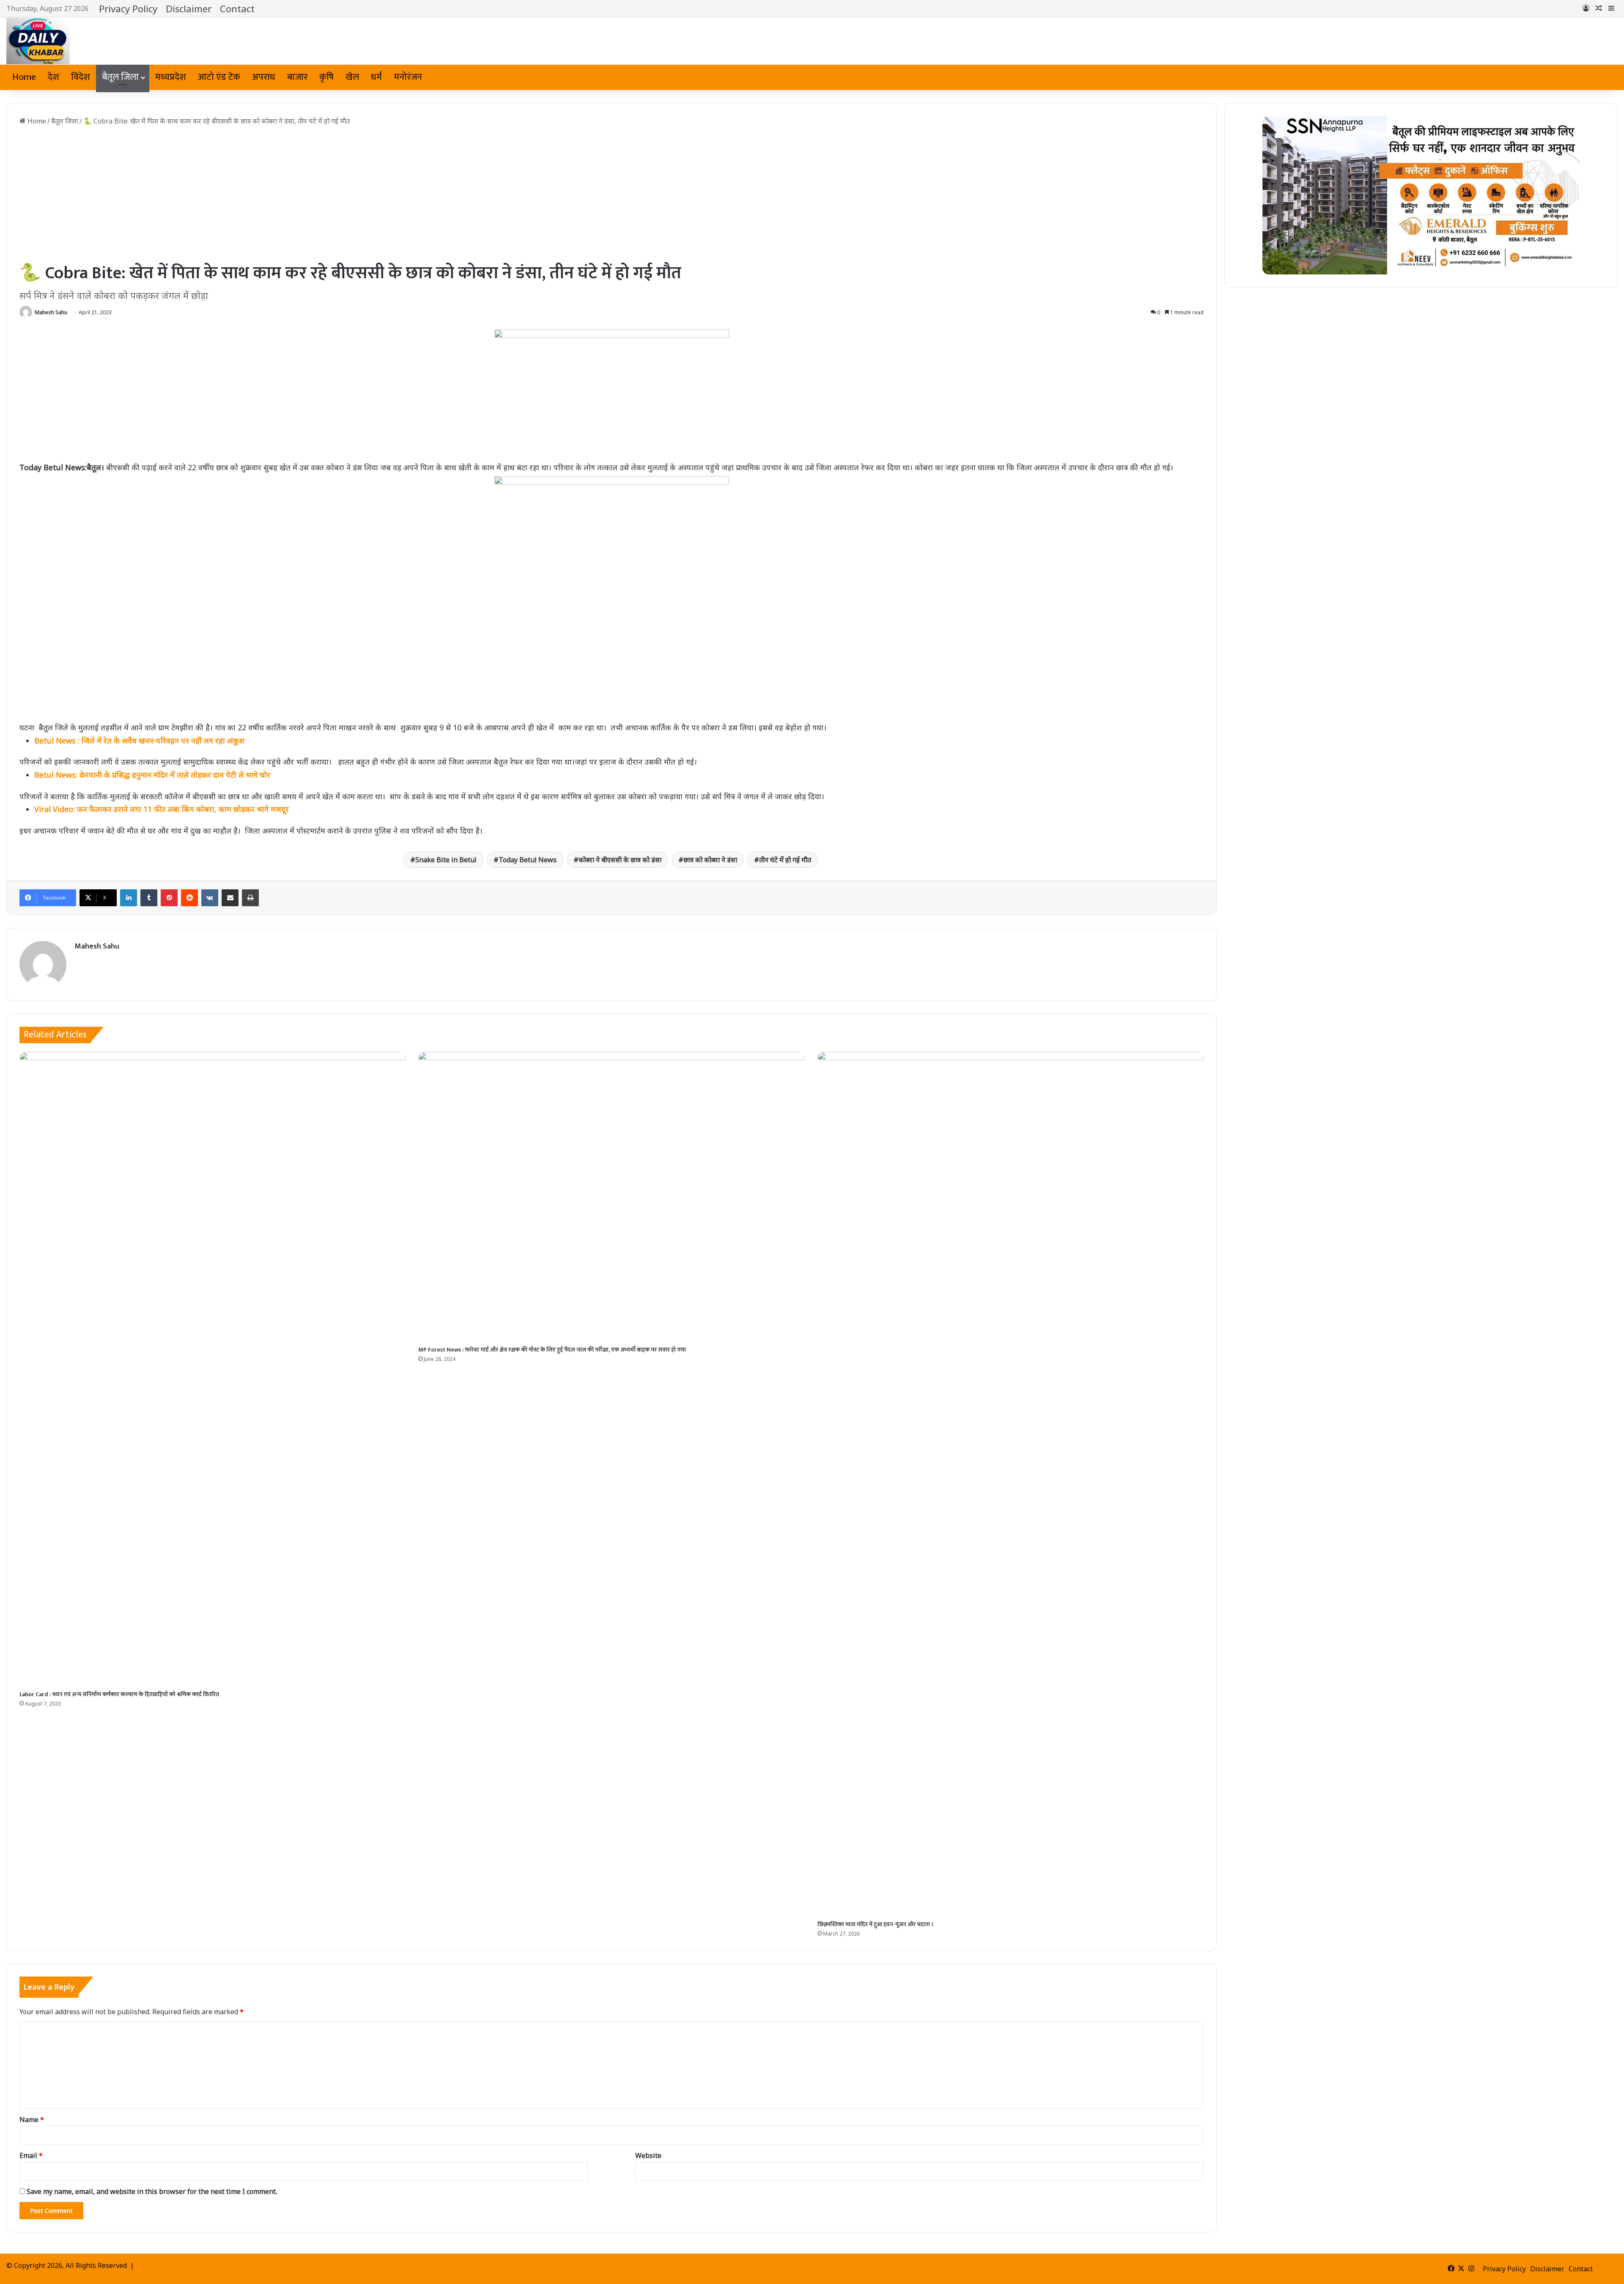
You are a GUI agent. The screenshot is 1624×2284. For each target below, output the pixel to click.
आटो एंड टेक (219, 77)
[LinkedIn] (129, 898)
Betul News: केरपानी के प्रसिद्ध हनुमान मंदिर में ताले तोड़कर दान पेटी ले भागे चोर (152, 775)
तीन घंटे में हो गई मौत (785, 860)
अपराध (264, 77)
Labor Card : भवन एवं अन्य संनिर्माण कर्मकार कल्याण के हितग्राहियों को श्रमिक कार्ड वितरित (120, 1694)
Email (31, 2155)
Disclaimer (189, 8)
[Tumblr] (149, 898)
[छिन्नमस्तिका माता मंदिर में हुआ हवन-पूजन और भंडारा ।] (1011, 1484)
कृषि (326, 77)
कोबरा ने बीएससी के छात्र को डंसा (620, 860)
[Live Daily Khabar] (38, 41)
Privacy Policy (128, 8)
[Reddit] (189, 898)
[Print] (250, 898)
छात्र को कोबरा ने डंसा (710, 860)
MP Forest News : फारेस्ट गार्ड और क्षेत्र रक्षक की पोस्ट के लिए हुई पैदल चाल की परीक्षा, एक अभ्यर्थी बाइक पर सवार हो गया (552, 1350)
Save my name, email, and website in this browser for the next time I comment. (152, 2191)
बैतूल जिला (120, 77)
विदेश (81, 77)
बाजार (297, 77)
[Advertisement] (612, 194)
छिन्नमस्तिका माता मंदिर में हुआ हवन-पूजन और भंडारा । (875, 1924)
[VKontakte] (210, 898)
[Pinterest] (169, 898)
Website (648, 2155)
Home (24, 77)
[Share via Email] (230, 898)
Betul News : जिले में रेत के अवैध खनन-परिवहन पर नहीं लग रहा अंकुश (139, 740)
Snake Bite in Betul (446, 860)
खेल (352, 77)
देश (53, 77)
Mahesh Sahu (51, 312)
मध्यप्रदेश (171, 77)
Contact (237, 8)
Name (32, 2119)
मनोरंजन (408, 77)
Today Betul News (528, 860)
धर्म (376, 77)
